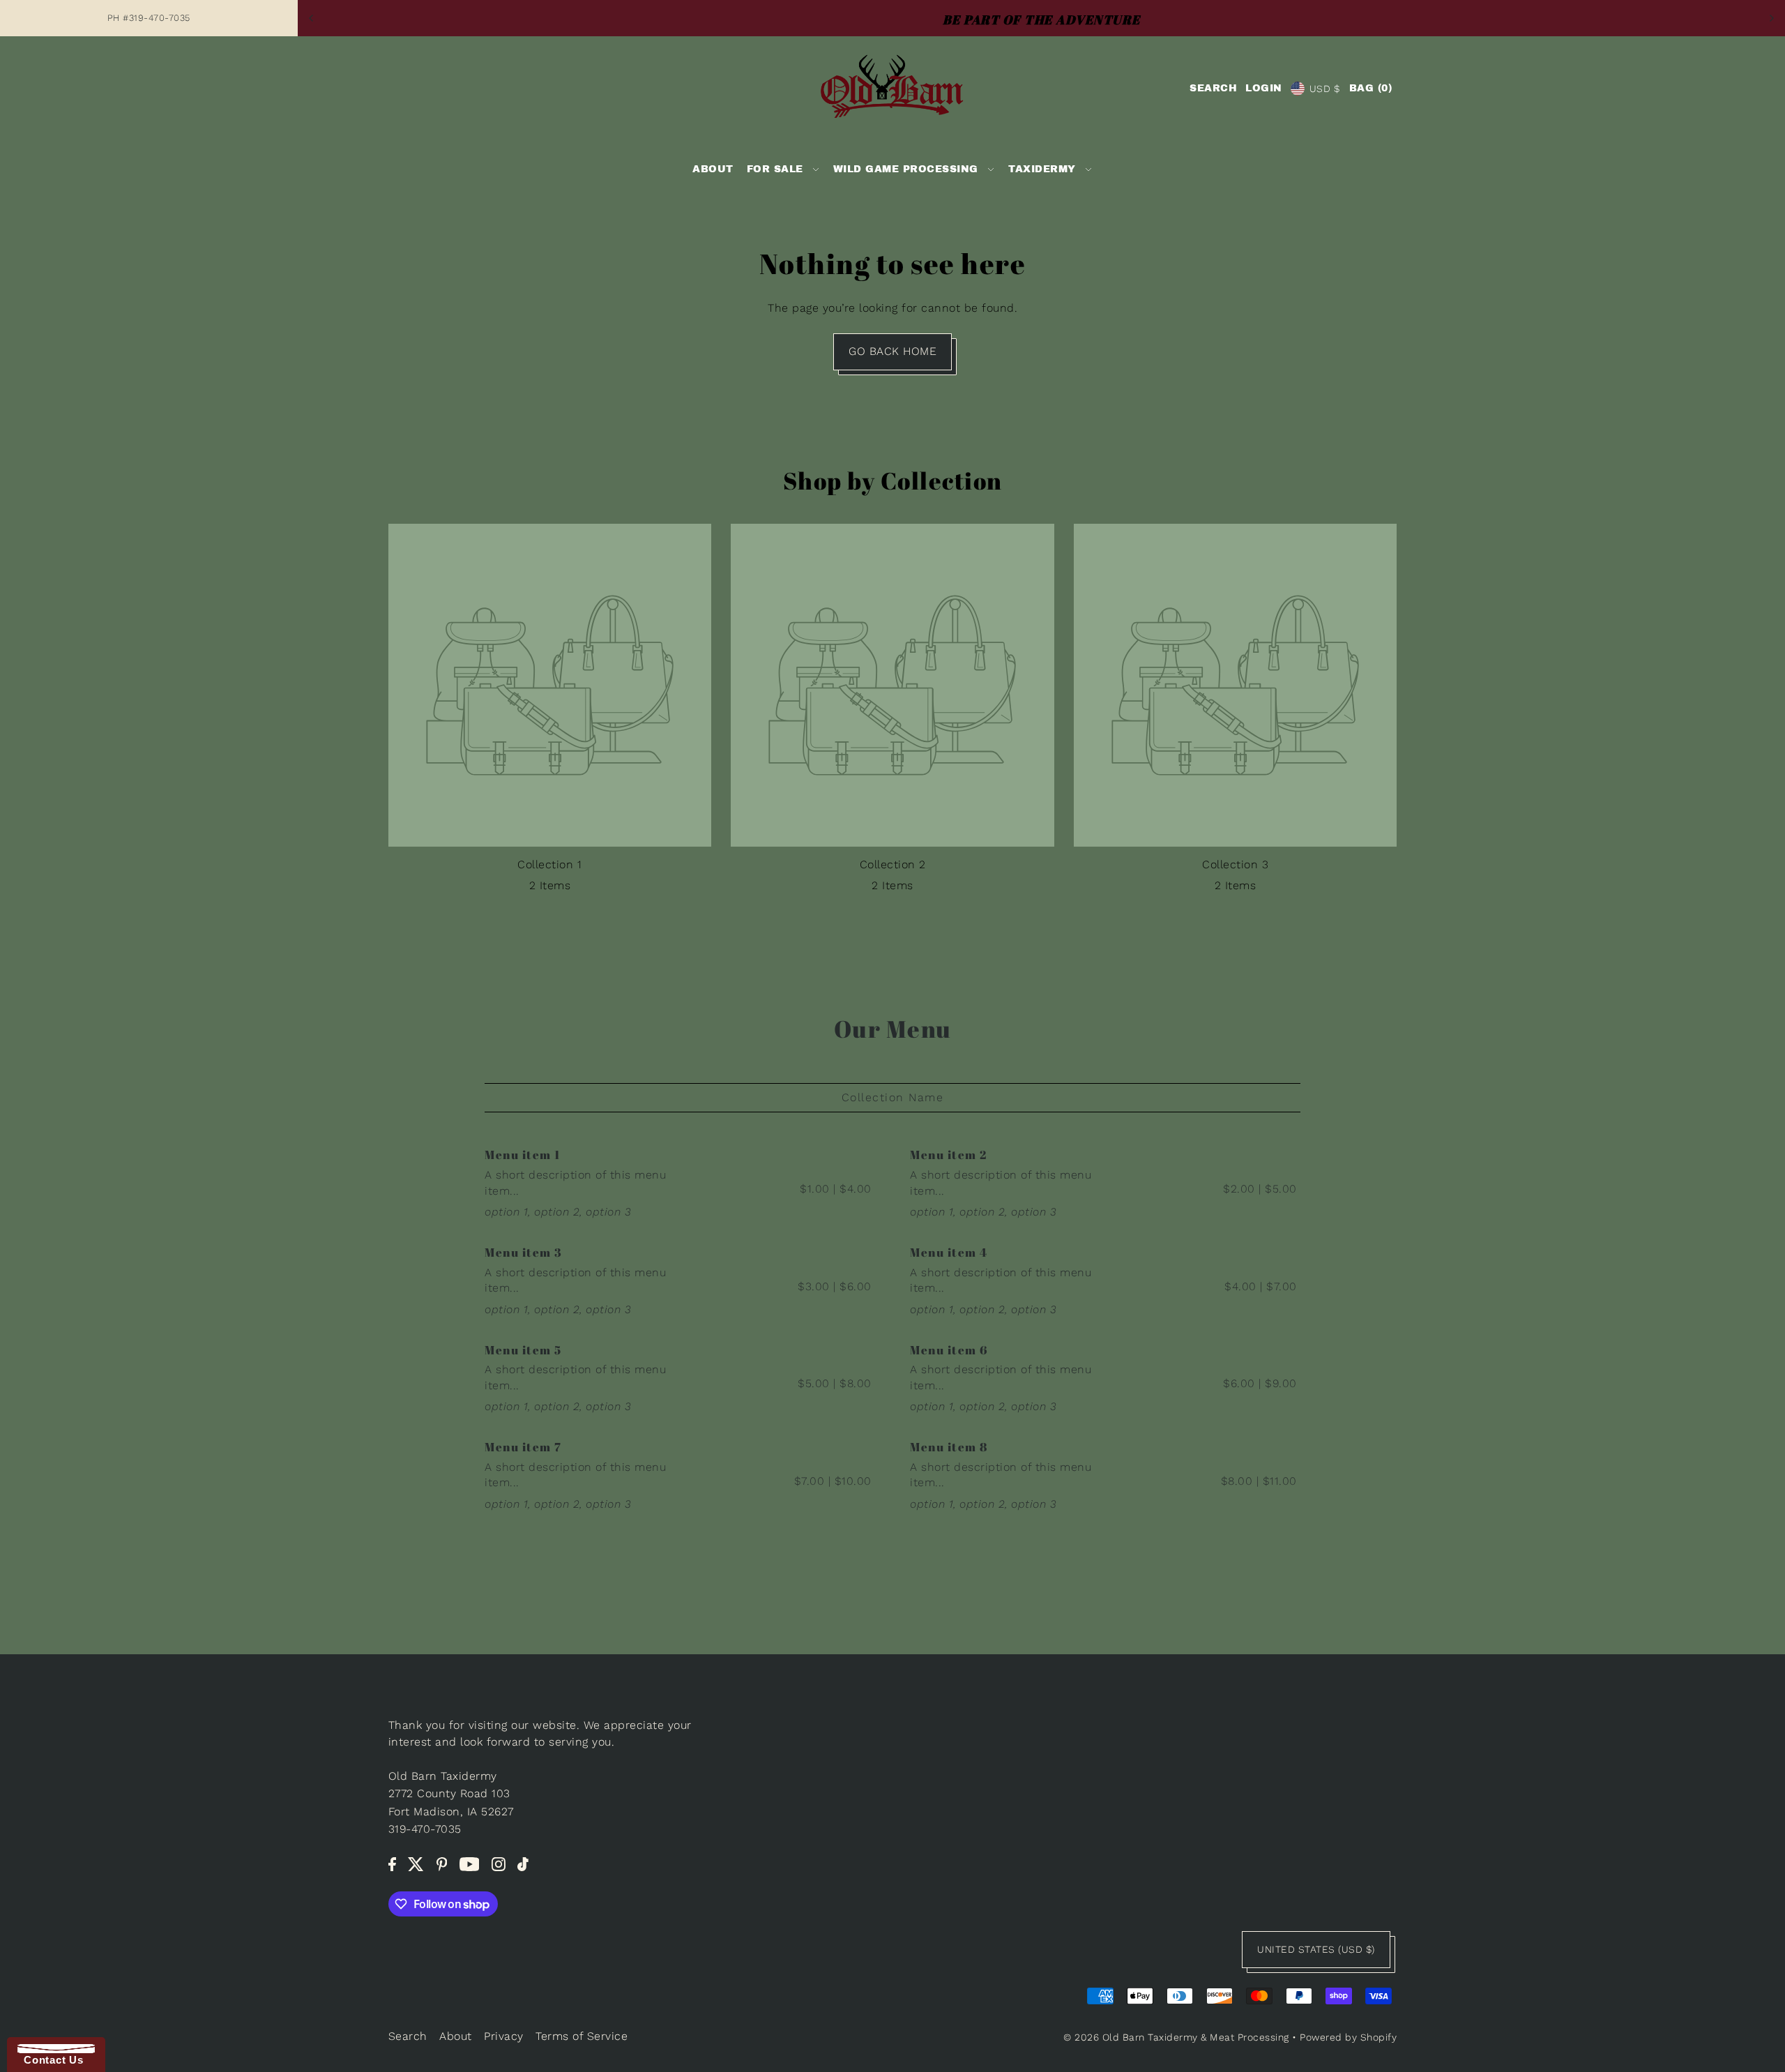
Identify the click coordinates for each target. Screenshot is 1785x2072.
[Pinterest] (442, 1863)
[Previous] (312, 18)
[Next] (1771, 18)
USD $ (1325, 89)
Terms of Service (582, 2036)
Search (408, 2036)
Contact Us (50, 2060)
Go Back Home (892, 351)
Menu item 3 (524, 1252)
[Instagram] (499, 1863)
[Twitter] (416, 1863)
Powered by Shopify (1348, 2037)
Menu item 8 (949, 1447)
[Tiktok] (523, 1863)
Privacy (504, 2036)
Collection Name (893, 1097)
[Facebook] (392, 1863)
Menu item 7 (523, 1447)
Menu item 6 (949, 1350)
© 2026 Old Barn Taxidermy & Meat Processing (1176, 2037)
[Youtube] (470, 1863)
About (456, 2036)
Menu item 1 (523, 1155)
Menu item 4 (949, 1252)
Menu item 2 (949, 1155)
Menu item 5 (523, 1350)
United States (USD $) (1316, 1949)
